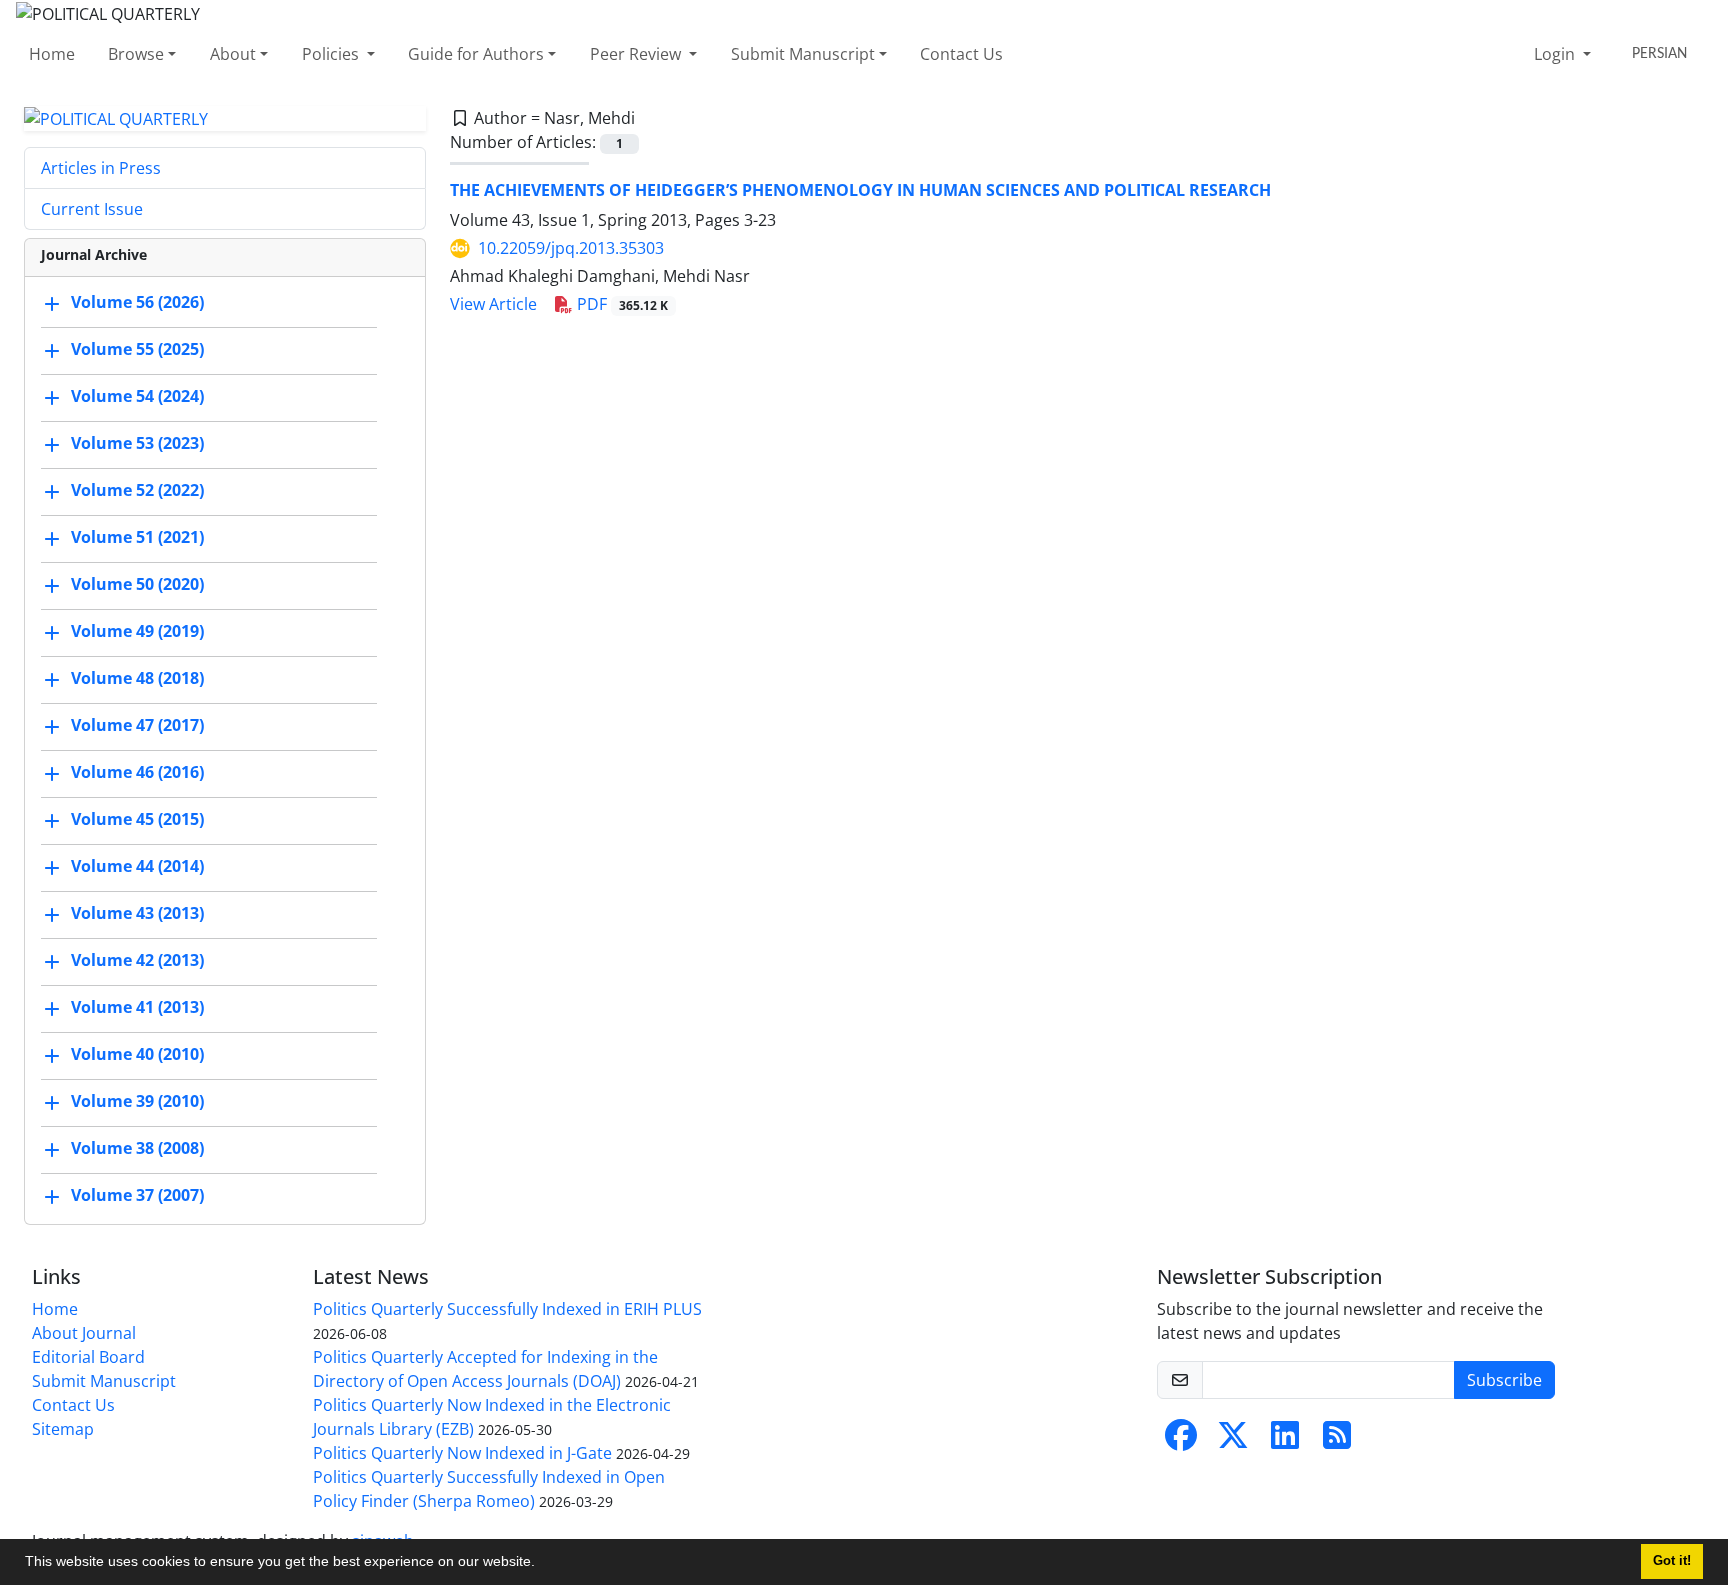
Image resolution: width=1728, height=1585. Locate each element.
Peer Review (637, 54)
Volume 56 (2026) (137, 303)
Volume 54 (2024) (137, 397)
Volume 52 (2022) (137, 491)
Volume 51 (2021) (137, 538)
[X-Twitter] (1233, 1441)
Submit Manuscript (803, 54)
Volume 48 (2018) (137, 679)
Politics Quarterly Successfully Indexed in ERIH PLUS (507, 1309)
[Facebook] (1181, 1441)
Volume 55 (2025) (137, 350)
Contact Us (961, 54)
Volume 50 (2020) (137, 585)
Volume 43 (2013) (137, 914)
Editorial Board (88, 1357)
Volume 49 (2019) (137, 632)
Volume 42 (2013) (137, 961)
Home (52, 54)
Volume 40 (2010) (137, 1055)
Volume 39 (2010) (137, 1102)
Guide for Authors (476, 54)
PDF (620, 304)
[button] (542, 1564)
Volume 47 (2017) (137, 726)
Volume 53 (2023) (137, 444)
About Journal (84, 1333)
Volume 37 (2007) (137, 1196)
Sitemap (63, 1429)
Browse (136, 54)
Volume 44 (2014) (137, 867)
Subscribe (1504, 1380)
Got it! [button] (1672, 1561)
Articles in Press (101, 168)
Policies (332, 54)
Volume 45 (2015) (137, 820)
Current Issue (92, 209)
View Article (493, 304)
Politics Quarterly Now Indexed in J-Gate (462, 1453)
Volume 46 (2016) (137, 773)
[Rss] (1337, 1441)
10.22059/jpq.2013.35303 (571, 248)
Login (1556, 54)
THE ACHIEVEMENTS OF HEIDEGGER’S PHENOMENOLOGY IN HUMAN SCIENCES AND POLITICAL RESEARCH (860, 190)
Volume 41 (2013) (137, 1008)
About (233, 54)
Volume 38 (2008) (137, 1149)
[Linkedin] (1285, 1441)
